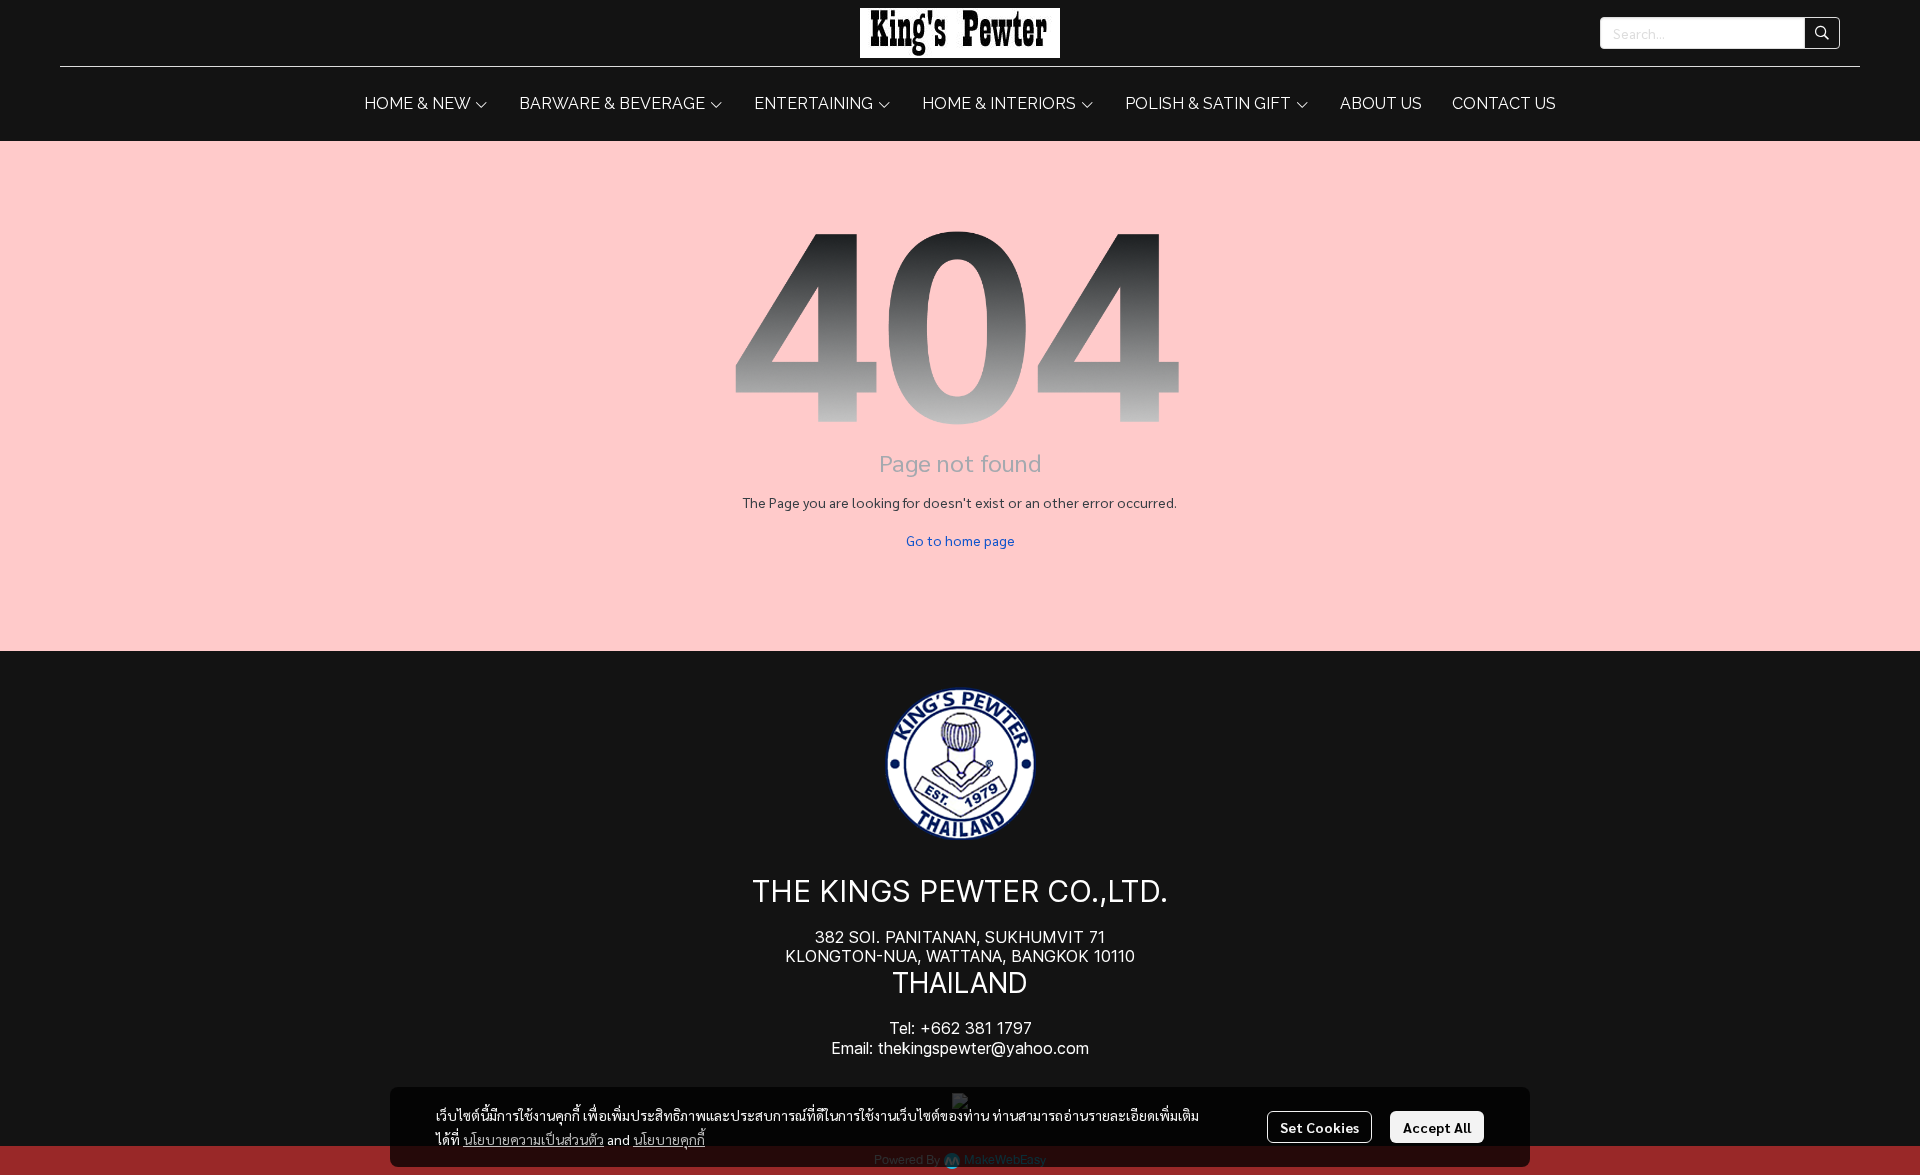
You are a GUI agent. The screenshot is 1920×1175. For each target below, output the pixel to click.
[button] (1720, 33)
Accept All (1437, 1127)
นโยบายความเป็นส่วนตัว (533, 1139)
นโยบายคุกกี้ (669, 1139)
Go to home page (960, 540)
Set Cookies (1319, 1127)
